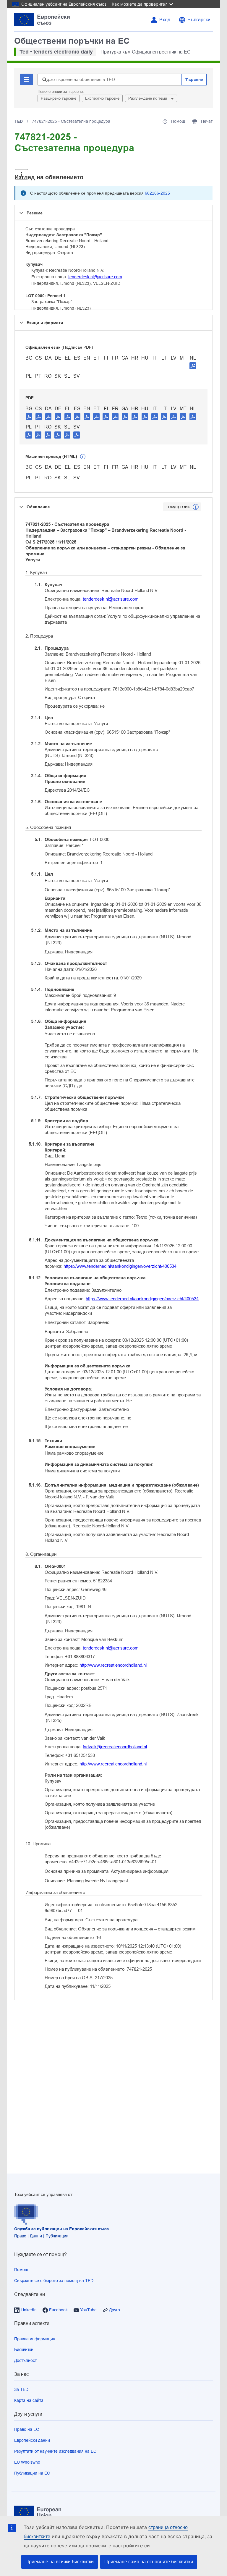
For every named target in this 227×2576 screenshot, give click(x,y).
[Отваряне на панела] (21, 174)
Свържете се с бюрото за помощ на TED (54, 2281)
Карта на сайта (29, 2400)
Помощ (21, 2270)
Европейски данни (32, 2440)
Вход (165, 20)
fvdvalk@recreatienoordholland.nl (115, 1747)
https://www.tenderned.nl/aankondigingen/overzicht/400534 (120, 1266)
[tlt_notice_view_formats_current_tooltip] (196, 507)
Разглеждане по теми (148, 98)
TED (19, 121)
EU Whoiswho (27, 2462)
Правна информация (35, 2339)
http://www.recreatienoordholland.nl (113, 1665)
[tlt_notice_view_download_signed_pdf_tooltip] (193, 366)
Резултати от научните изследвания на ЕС (55, 2451)
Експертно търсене (102, 98)
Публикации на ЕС (32, 2473)
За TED (21, 2389)
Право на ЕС (27, 2429)
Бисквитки (24, 2349)
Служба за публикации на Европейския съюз (61, 2229)
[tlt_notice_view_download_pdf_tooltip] (29, 416)
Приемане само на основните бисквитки (149, 2562)
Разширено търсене (59, 98)
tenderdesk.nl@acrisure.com (95, 277)
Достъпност (25, 2360)
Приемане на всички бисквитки (60, 2562)
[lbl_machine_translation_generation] (83, 457)
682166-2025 (157, 193)
